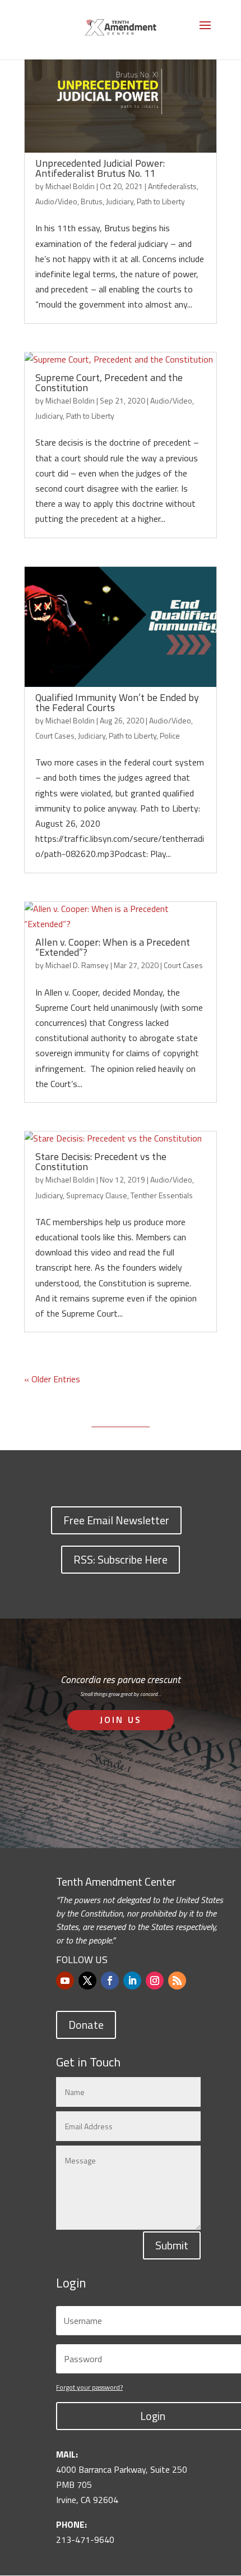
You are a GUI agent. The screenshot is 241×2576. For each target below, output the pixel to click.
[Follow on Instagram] (155, 1981)
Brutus (92, 201)
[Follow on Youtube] (65, 1981)
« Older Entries (52, 1379)
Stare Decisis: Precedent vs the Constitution (101, 1161)
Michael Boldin (70, 186)
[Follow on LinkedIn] (132, 1981)
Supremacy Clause (97, 1195)
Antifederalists (172, 186)
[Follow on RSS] (177, 1981)
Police (170, 735)
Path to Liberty (161, 201)
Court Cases (55, 735)
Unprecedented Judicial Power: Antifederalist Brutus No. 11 (100, 168)
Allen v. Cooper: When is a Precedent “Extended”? (113, 947)
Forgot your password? (89, 2387)
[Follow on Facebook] (110, 1981)
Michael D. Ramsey (77, 965)
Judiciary (120, 201)
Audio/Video (56, 201)
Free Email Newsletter (116, 1520)
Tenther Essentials (162, 1195)
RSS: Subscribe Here (121, 1559)
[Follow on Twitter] (87, 1981)
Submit (172, 2245)
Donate (86, 2025)
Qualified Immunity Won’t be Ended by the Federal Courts (117, 702)
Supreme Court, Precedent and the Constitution (109, 382)
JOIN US (121, 1720)
